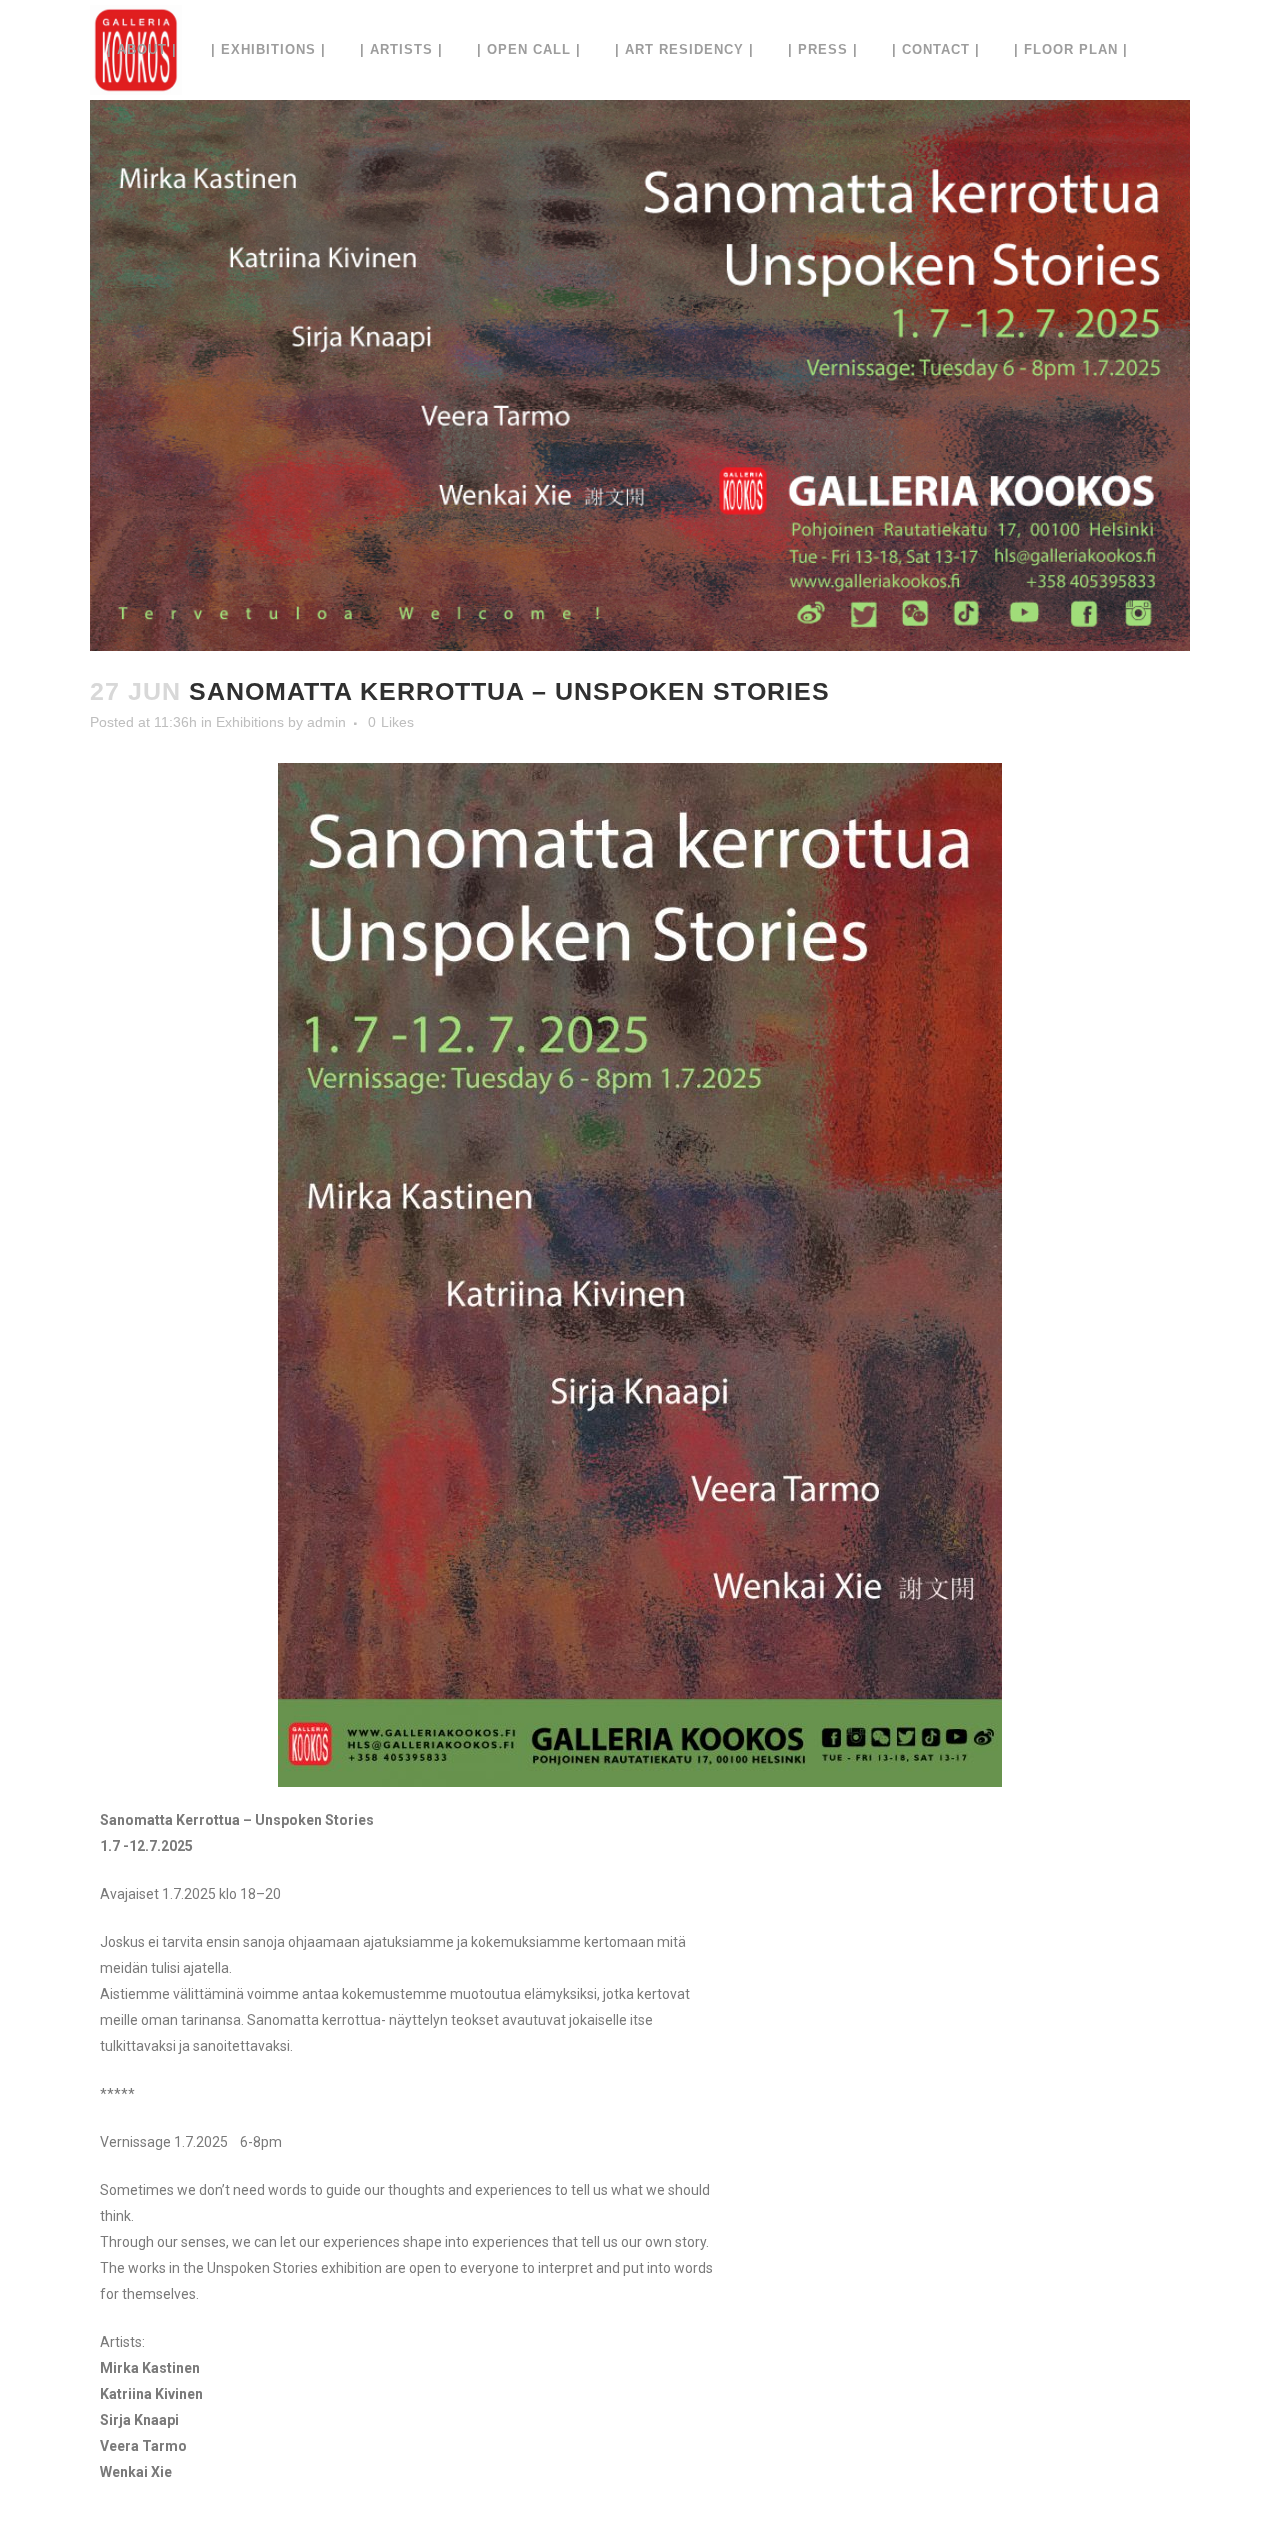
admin (326, 722)
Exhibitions (250, 722)
